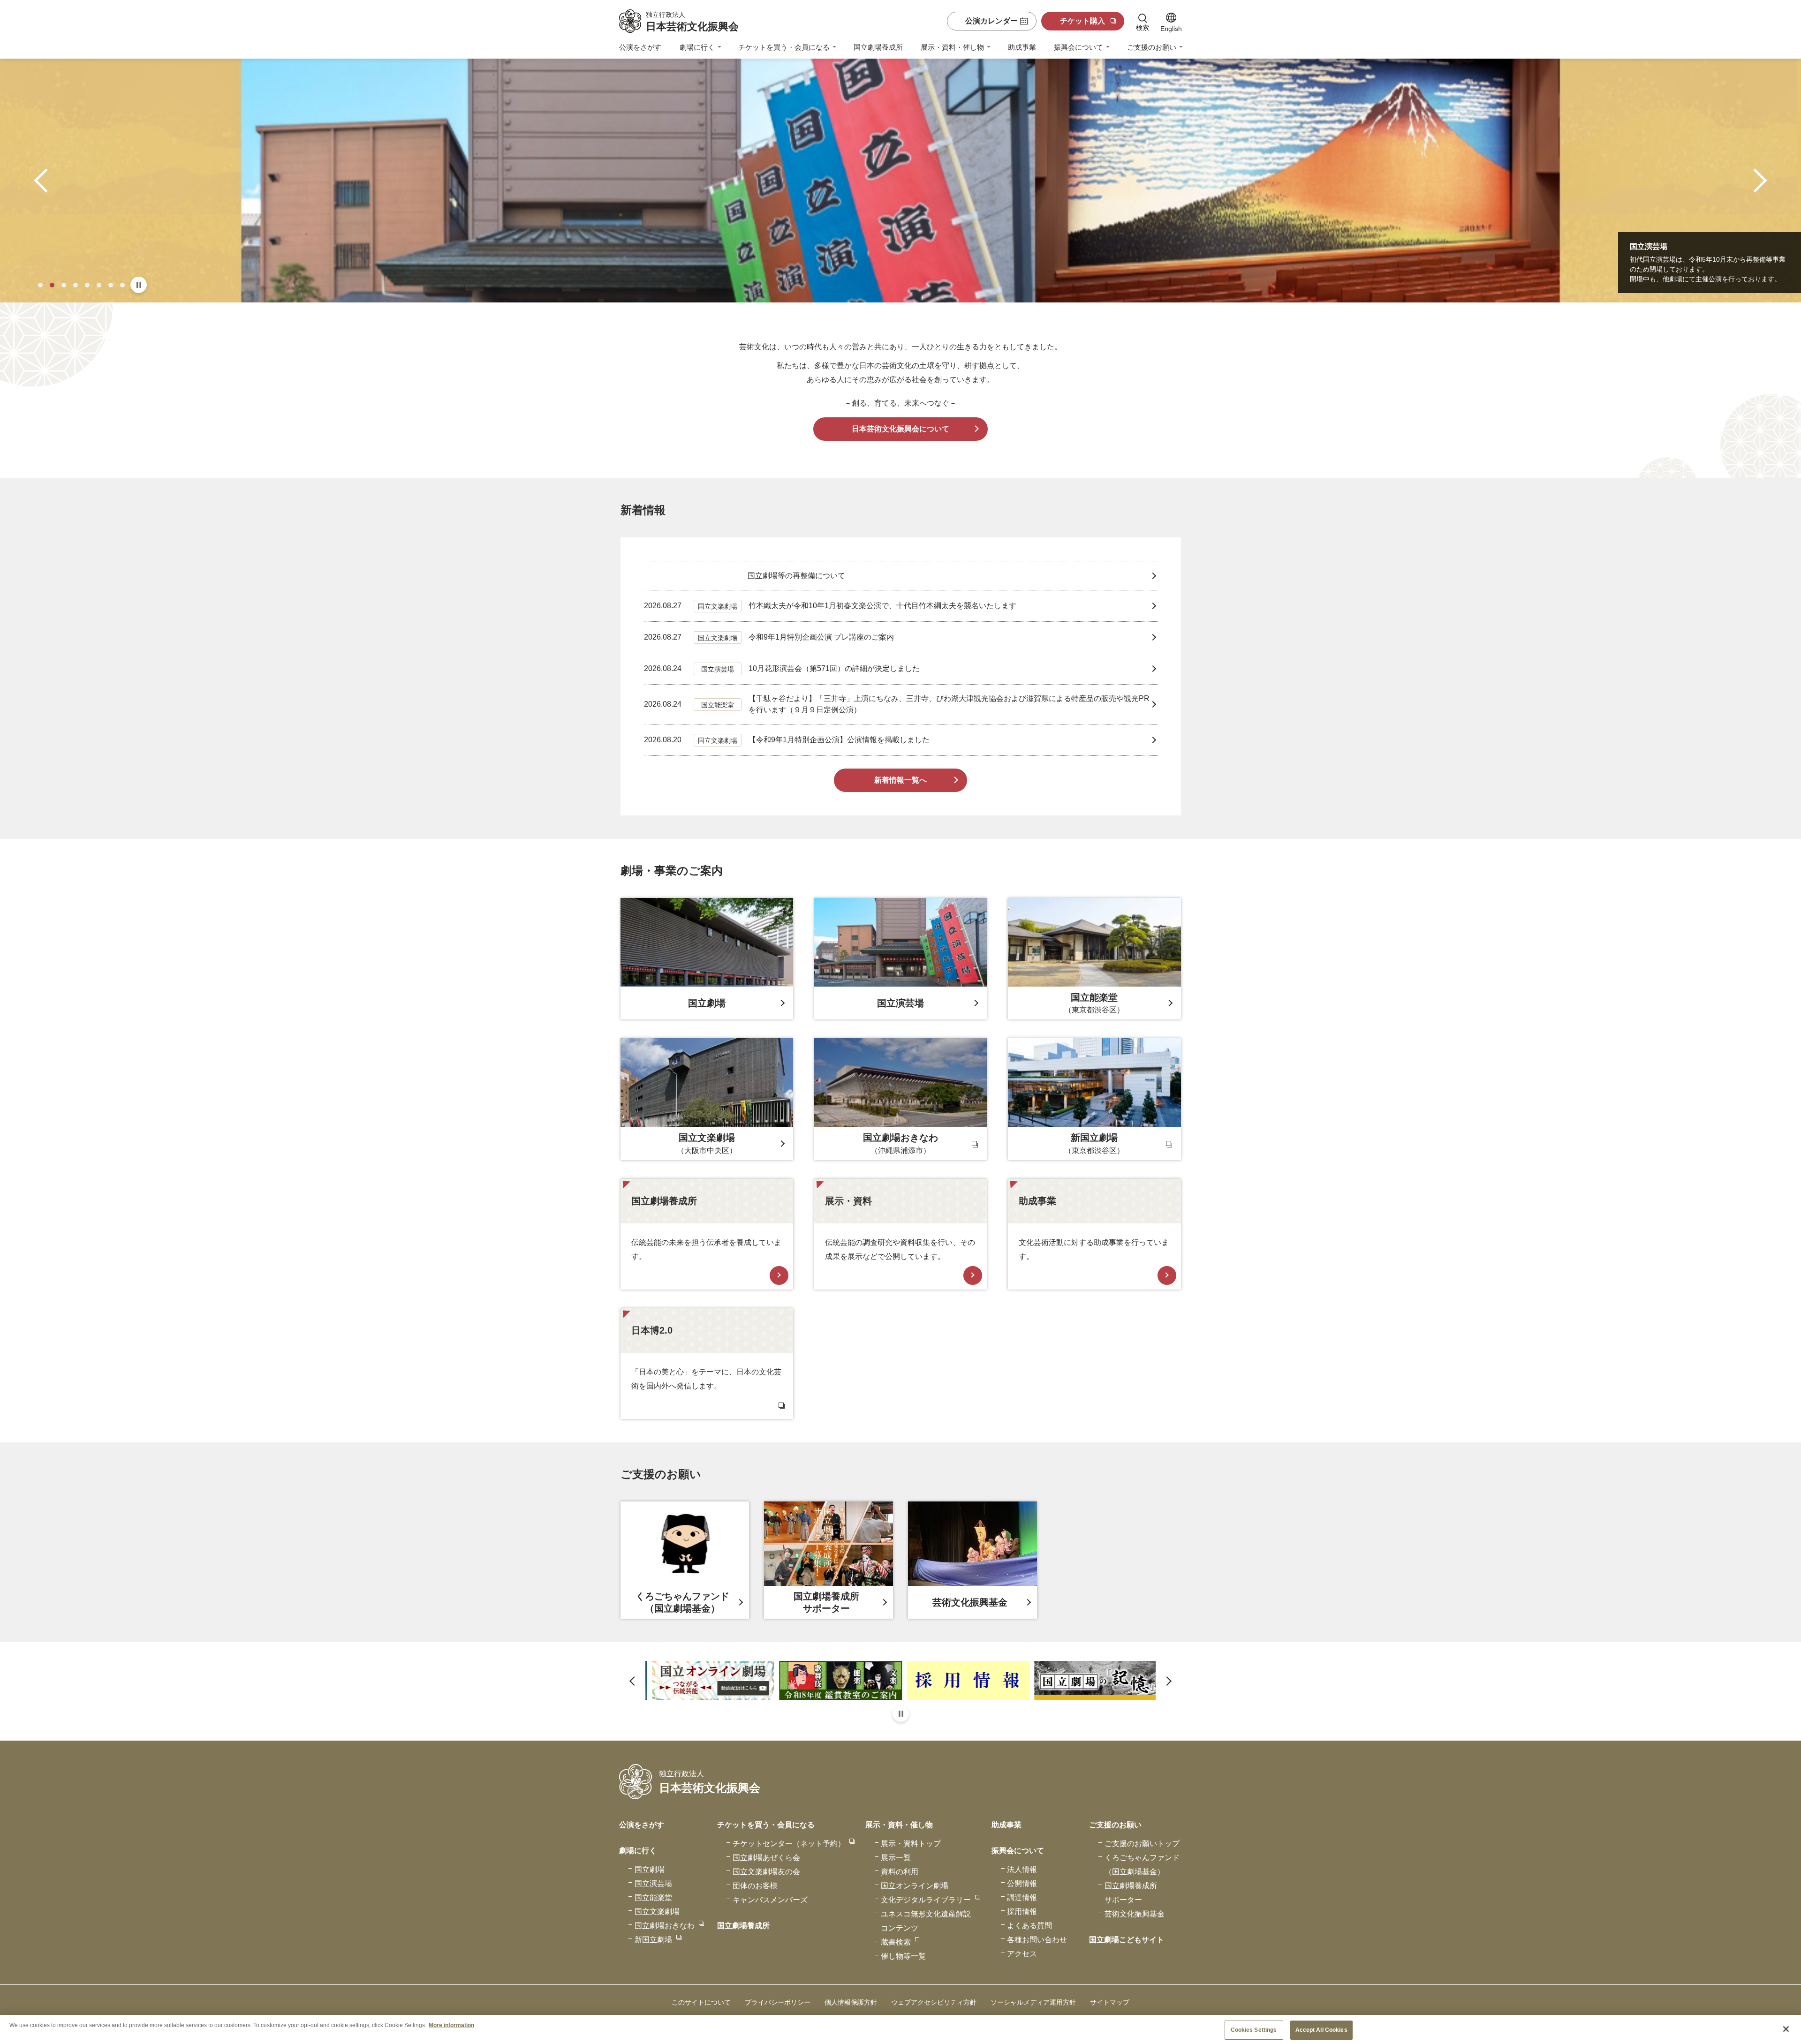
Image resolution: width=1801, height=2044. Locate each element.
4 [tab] (76, 285)
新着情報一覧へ (900, 780)
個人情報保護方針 (851, 2002)
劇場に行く (697, 47)
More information (451, 2025)
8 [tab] (122, 285)
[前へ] (46, 181)
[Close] (1786, 2029)
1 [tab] (40, 285)
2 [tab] (52, 285)
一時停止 (139, 285)
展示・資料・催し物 (952, 47)
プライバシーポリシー (778, 2002)
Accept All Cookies (1321, 2030)
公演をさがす (640, 47)
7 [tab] (111, 285)
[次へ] (1755, 181)
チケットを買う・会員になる (784, 47)
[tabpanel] (900, 181)
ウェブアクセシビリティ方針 (934, 2002)
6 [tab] (99, 285)
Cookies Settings (1254, 2030)
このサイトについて (701, 2002)
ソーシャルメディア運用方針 (1033, 2002)
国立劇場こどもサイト (1127, 1940)
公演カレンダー (991, 21)
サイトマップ (1110, 2002)
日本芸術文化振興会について (900, 429)
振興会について (1078, 47)
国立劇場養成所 (878, 47)
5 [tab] (87, 285)
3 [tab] (64, 285)
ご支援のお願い (1152, 47)
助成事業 (1022, 47)
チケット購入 (1082, 21)
